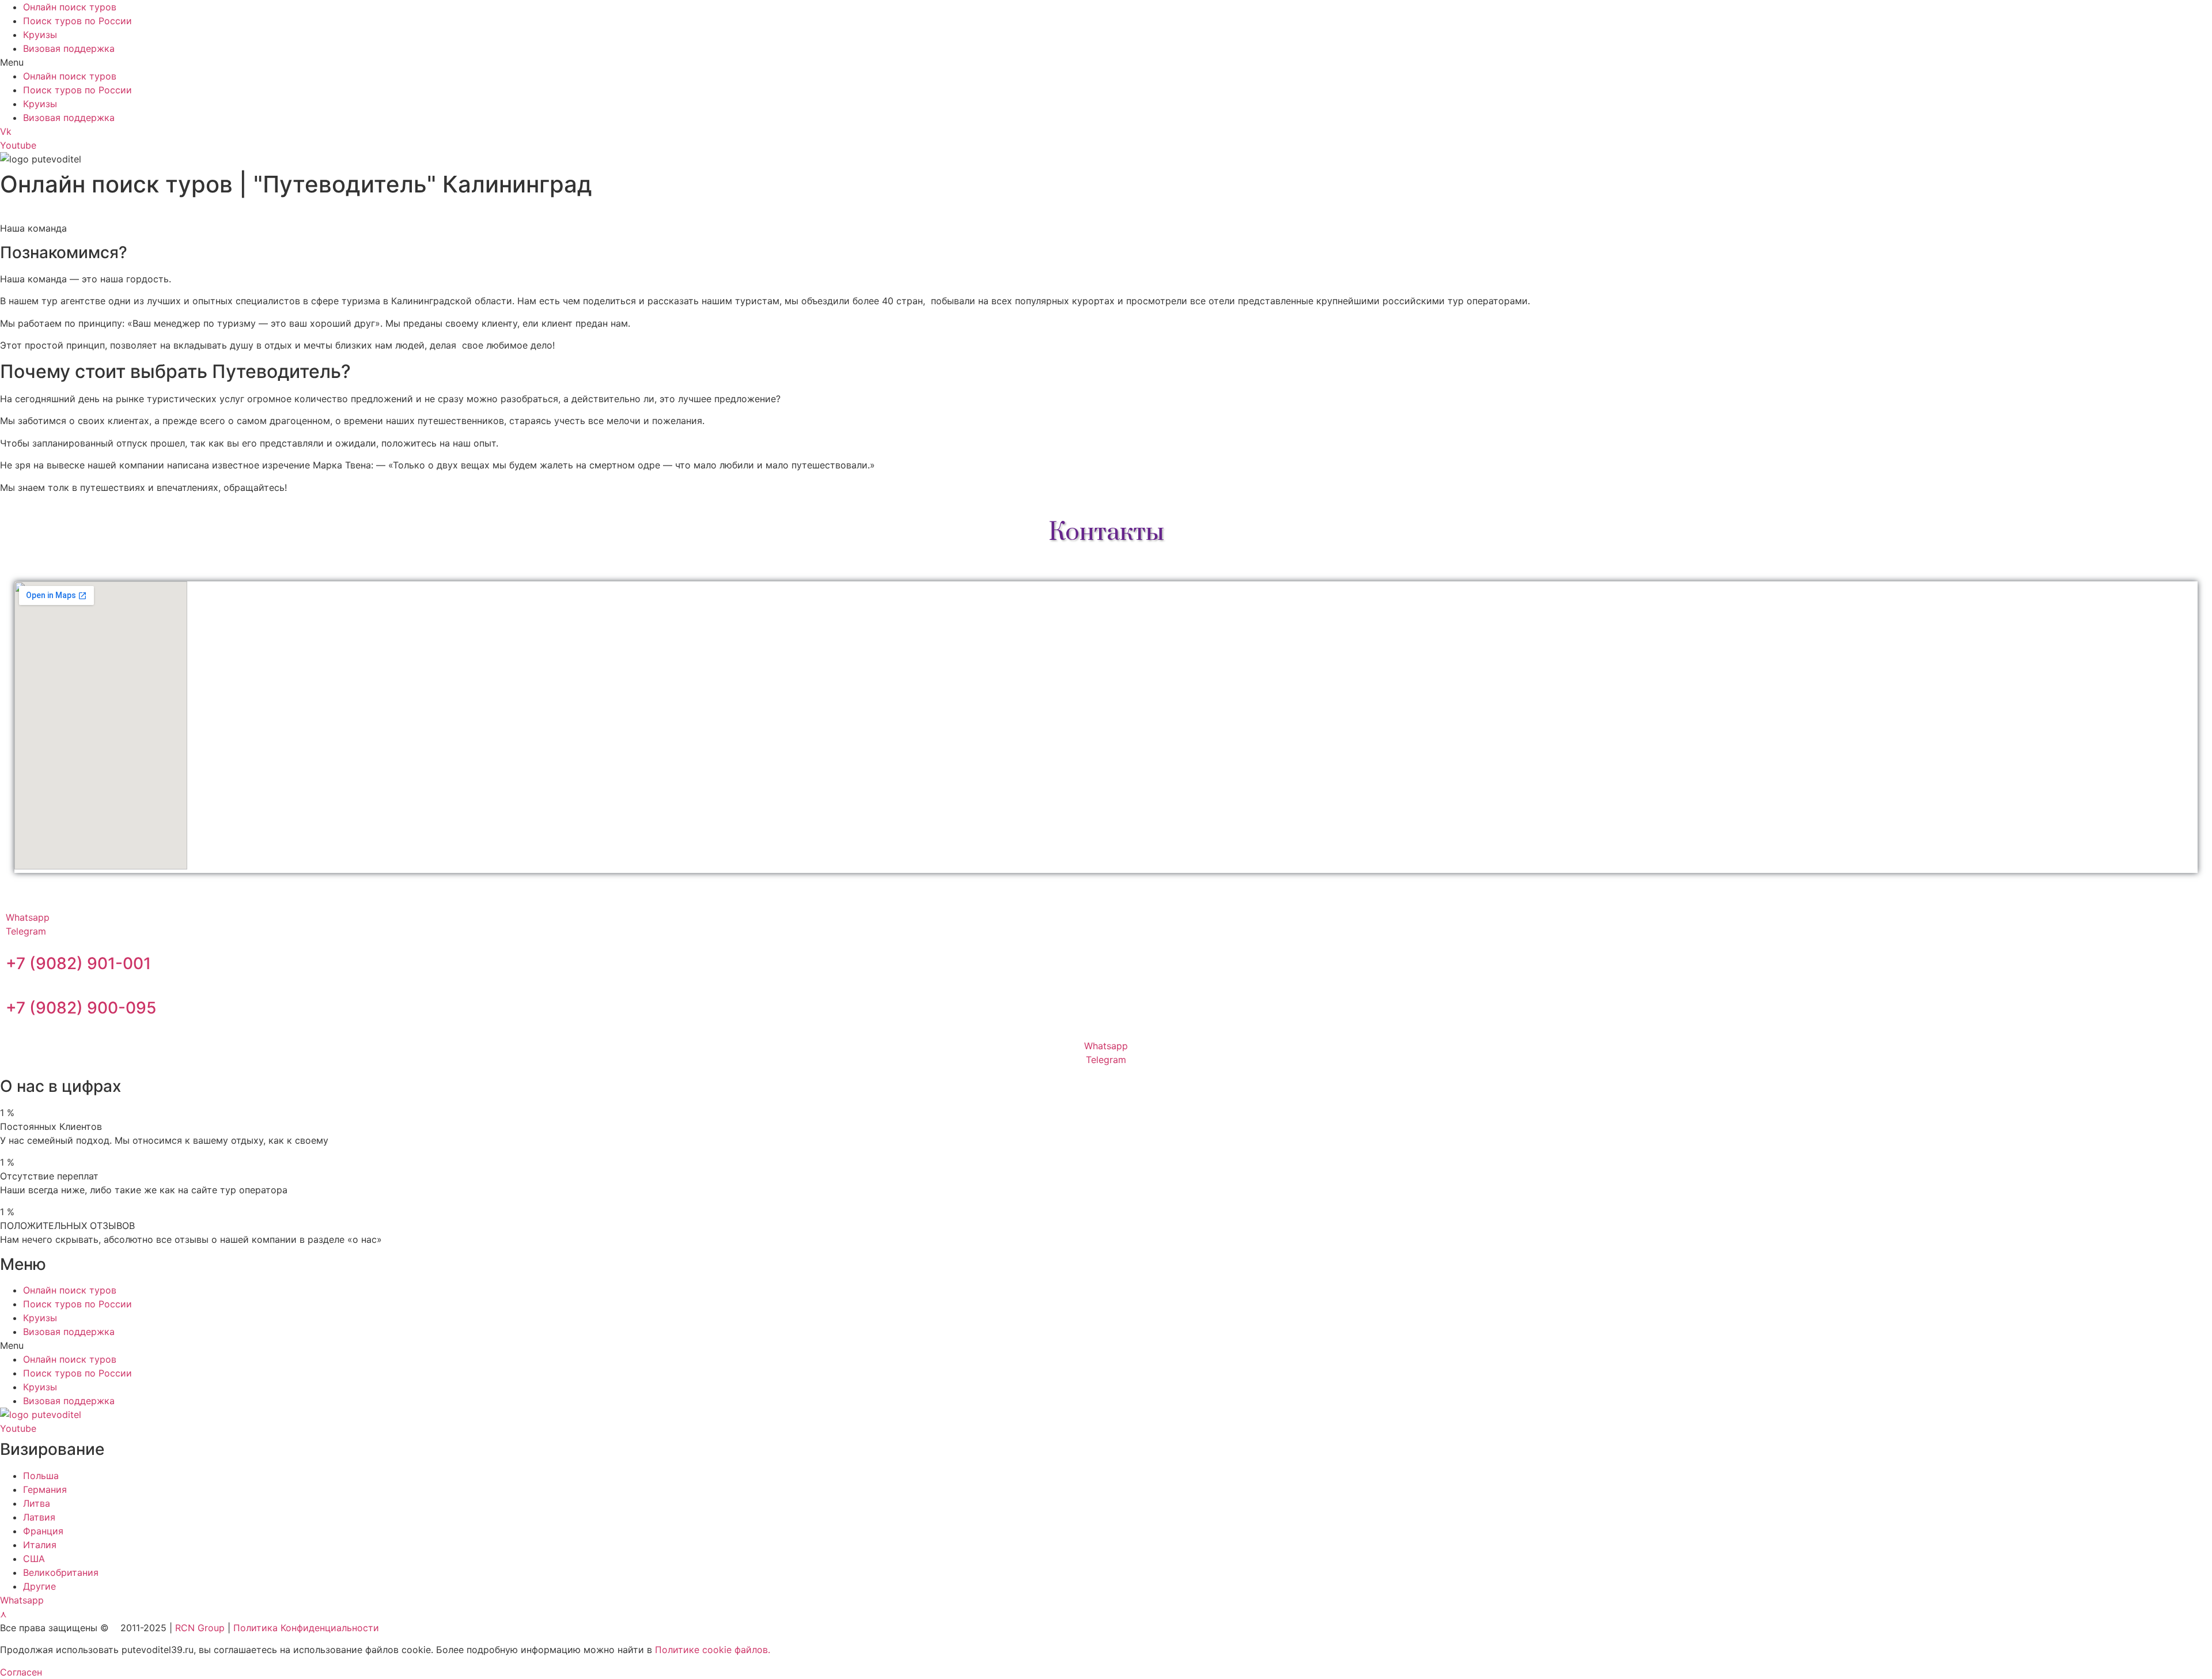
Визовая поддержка (69, 48)
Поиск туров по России (77, 21)
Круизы (40, 35)
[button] (1106, 62)
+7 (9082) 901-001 (78, 963)
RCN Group (200, 1628)
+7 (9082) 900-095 (81, 1008)
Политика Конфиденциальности (306, 1628)
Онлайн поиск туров (70, 7)
